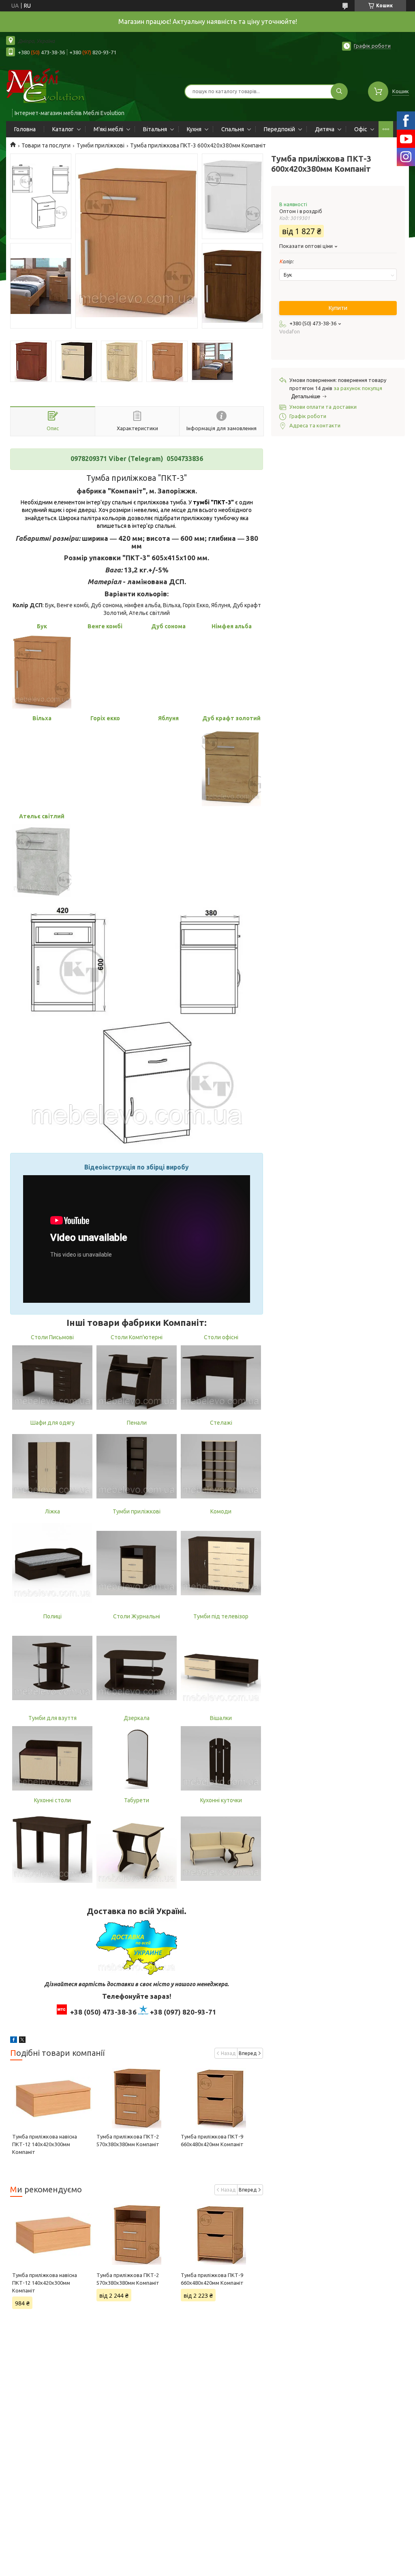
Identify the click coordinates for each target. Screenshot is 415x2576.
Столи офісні (221, 1337)
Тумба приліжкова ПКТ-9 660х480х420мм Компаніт (212, 2279)
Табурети (137, 1800)
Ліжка (52, 1511)
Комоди (221, 1511)
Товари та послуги (46, 145)
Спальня (233, 129)
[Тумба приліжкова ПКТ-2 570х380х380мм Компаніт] (137, 2098)
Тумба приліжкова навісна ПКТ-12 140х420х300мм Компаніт (45, 2144)
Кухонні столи (52, 1800)
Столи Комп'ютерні (137, 1337)
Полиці (52, 1616)
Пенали (137, 1423)
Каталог (63, 129)
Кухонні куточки (221, 1800)
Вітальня (155, 129)
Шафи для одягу (52, 1423)
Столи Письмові (52, 1337)
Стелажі (221, 1423)
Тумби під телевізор (221, 1616)
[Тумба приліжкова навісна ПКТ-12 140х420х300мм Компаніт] (52, 2098)
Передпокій (279, 129)
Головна (25, 129)
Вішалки (221, 1718)
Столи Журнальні (137, 1616)
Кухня (194, 129)
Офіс (361, 129)
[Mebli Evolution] (53, 86)
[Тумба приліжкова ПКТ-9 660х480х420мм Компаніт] (221, 2098)
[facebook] (14, 2041)
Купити (338, 308)
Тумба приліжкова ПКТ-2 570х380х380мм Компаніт (128, 2279)
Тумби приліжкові (101, 145)
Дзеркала (137, 1718)
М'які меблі (108, 129)
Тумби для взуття (52, 1718)
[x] (22, 2041)
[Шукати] (339, 92)
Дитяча (325, 129)
